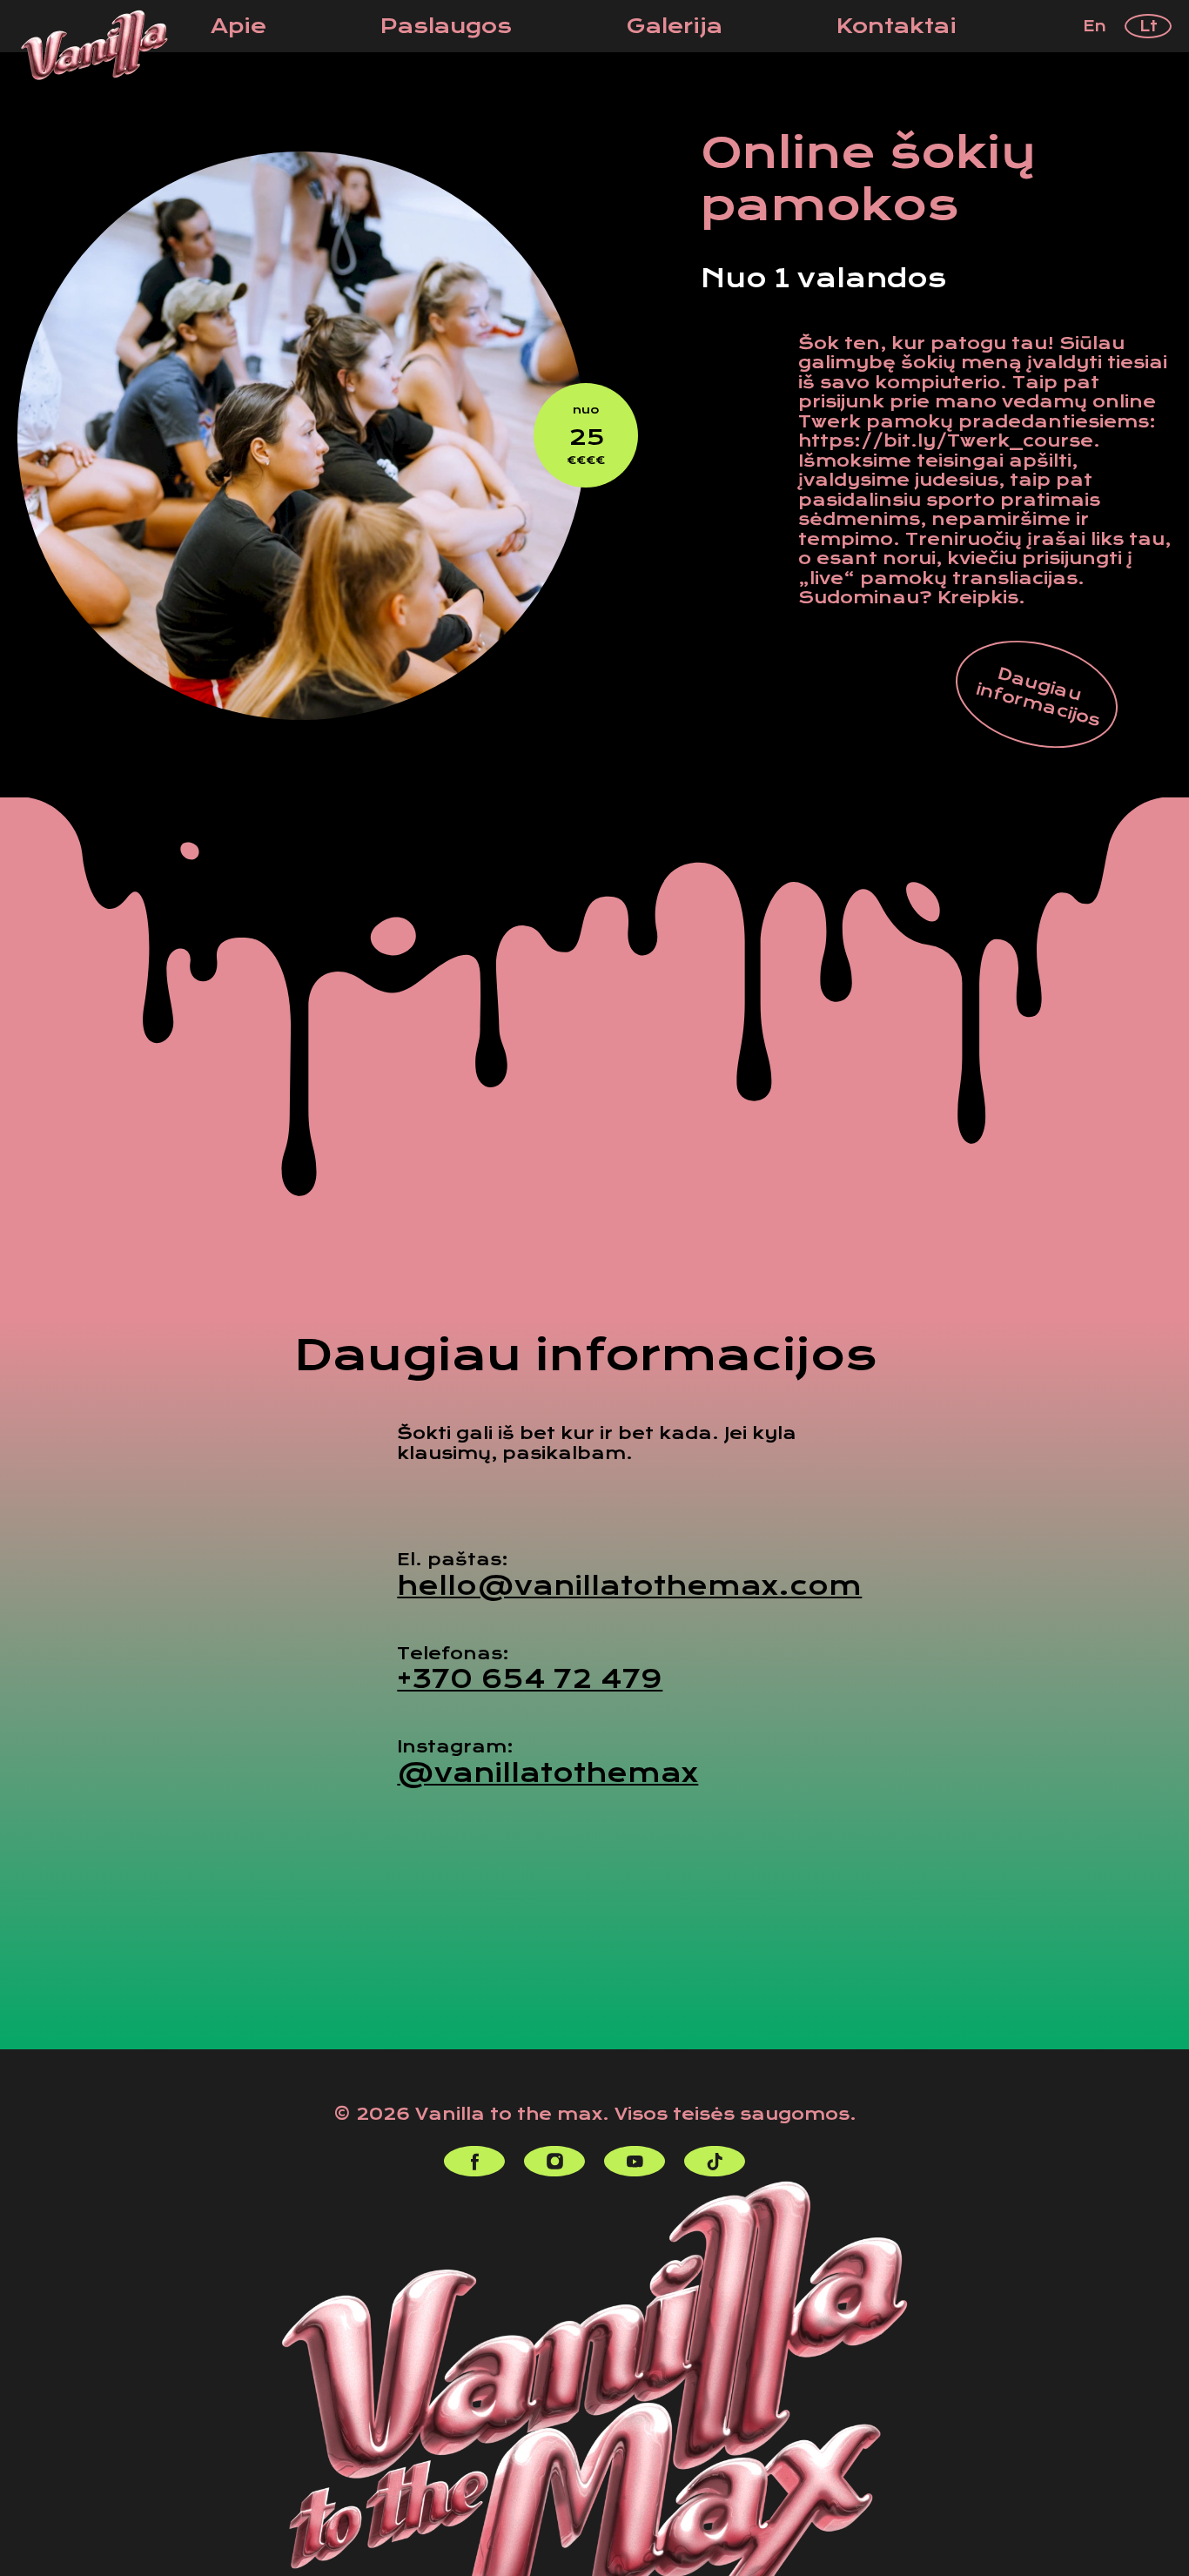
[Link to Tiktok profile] (715, 2161)
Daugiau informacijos (1038, 697)
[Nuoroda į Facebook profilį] (474, 2161)
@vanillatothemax (547, 1773)
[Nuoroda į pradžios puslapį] (94, 45)
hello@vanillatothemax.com (629, 1586)
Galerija (675, 26)
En (1095, 26)
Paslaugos (446, 26)
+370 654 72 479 (530, 1679)
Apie (238, 26)
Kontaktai (897, 26)
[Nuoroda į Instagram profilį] (554, 2161)
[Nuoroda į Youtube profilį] (635, 2161)
